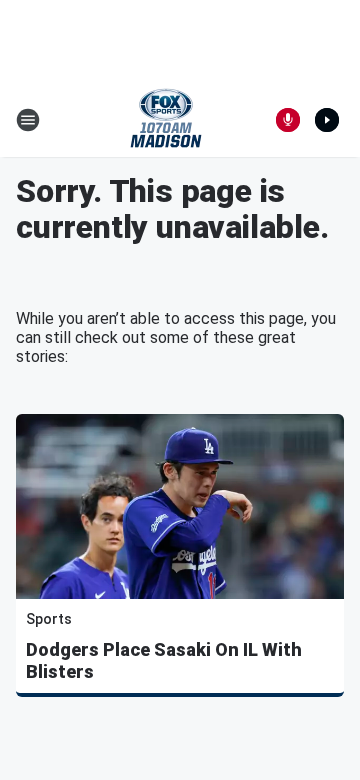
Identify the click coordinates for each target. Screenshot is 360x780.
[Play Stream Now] (327, 120)
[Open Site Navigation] (28, 120)
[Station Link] (166, 120)
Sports (49, 619)
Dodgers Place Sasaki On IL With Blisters (164, 660)
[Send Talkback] (288, 120)
